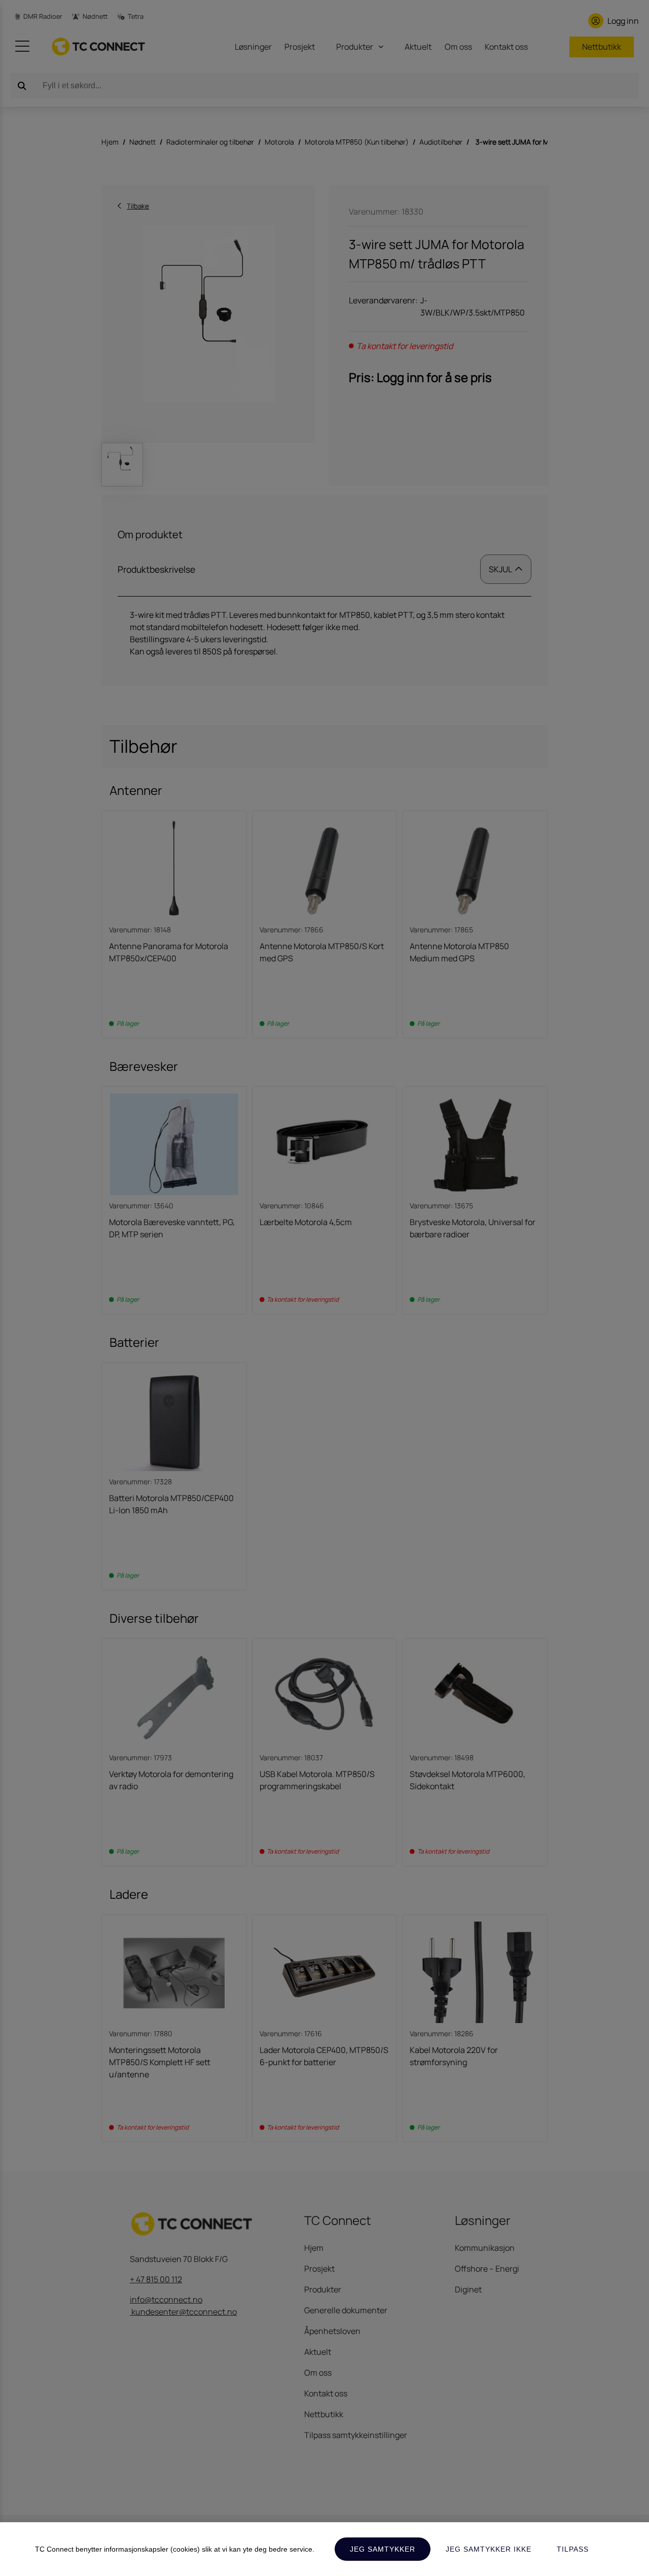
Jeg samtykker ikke (489, 2549)
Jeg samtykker (383, 2549)
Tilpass (573, 2549)
